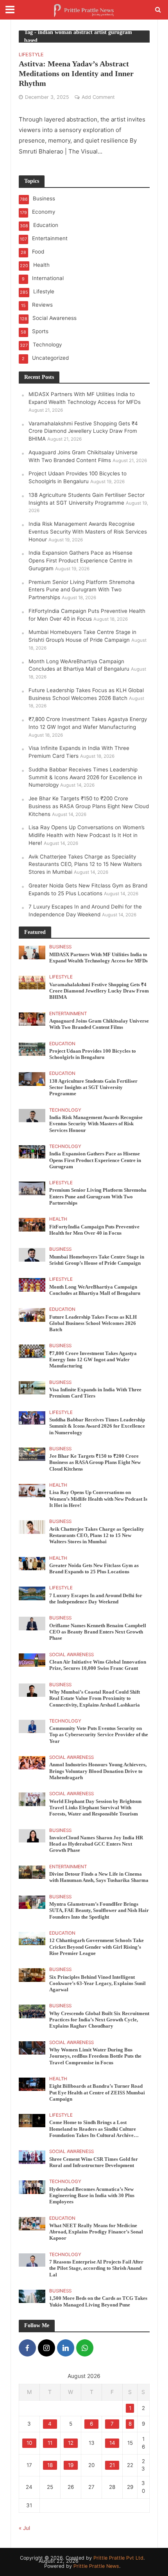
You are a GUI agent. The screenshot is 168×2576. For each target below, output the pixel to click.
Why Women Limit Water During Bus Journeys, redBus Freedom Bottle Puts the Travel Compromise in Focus (95, 2056)
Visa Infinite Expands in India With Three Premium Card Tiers (95, 1393)
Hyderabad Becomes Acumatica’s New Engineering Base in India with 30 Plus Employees (92, 2196)
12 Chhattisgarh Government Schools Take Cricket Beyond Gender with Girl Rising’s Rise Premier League (97, 1947)
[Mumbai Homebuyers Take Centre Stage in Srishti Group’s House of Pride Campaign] (32, 1254)
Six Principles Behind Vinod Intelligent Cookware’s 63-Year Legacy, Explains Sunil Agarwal (97, 1984)
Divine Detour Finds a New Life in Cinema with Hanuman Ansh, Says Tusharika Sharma (99, 1877)
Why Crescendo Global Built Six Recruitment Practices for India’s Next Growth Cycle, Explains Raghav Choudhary (99, 2020)
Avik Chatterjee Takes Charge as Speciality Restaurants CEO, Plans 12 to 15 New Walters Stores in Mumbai (85, 864)
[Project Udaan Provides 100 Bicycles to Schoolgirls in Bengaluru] (32, 1048)
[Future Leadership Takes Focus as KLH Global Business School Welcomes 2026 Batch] (32, 1314)
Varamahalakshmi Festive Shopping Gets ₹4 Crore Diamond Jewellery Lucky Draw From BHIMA (83, 431)
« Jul (24, 2528)
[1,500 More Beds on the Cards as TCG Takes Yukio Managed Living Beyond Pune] (32, 2296)
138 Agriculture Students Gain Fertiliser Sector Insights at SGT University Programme (93, 1088)
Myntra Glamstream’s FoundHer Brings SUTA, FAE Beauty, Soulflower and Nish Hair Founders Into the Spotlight (99, 1911)
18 (50, 2465)
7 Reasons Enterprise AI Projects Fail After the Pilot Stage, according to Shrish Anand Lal (96, 2268)
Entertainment (68, 1014)
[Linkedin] (66, 2348)
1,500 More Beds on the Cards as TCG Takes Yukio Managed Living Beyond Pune (98, 2301)
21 (112, 2465)
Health (58, 1219)
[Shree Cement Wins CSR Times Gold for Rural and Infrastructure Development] (32, 2156)
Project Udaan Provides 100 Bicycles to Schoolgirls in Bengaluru (93, 1054)
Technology (65, 1110)
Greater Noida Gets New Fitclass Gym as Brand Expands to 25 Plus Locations (94, 1569)
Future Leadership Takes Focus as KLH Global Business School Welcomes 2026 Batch (93, 1324)
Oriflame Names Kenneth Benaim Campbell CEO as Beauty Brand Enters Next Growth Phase (98, 1632)
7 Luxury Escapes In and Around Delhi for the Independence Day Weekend (96, 1599)
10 (29, 2443)
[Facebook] (27, 2348)
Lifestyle (31, 55)
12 (71, 2443)
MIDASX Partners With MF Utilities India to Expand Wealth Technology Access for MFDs (98, 958)
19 (71, 2465)
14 (112, 2443)
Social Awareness (71, 1655)
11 (50, 2443)
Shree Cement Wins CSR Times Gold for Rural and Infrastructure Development (94, 2162)
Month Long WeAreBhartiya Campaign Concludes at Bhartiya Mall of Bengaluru (95, 1290)
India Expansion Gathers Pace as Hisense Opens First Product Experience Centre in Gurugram (80, 561)
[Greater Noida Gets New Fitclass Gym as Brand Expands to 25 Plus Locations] (32, 1563)
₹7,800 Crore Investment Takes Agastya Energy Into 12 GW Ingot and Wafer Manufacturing (93, 1360)
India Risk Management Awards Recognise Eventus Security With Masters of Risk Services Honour (88, 532)
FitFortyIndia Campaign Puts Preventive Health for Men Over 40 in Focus (94, 1230)
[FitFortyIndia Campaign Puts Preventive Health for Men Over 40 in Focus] (32, 1224)
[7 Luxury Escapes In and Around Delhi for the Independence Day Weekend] (32, 1593)
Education (62, 1044)
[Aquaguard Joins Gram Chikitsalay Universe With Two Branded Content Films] (32, 1018)
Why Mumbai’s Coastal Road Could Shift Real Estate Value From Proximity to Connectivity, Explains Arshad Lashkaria (95, 1699)
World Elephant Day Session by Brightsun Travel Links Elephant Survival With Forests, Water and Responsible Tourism (95, 1808)
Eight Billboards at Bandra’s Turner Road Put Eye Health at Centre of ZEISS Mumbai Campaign (97, 2093)
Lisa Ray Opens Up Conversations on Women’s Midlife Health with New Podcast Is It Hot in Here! (87, 835)
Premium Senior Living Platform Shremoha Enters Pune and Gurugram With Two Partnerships (82, 590)
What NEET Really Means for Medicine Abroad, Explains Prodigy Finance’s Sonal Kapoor (96, 2232)
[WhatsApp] (85, 2348)
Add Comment (98, 97)
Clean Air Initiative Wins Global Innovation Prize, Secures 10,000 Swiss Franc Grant (98, 1665)
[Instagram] (46, 2348)
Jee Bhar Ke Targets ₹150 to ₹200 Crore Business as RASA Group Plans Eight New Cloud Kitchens (89, 806)
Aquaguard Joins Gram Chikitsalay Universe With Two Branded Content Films (99, 1024)
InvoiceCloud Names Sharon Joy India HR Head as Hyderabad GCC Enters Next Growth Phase (96, 1844)
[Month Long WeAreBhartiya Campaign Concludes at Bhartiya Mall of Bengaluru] (32, 1284)
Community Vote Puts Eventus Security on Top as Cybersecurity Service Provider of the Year (99, 1735)
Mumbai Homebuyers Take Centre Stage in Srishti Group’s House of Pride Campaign (97, 1260)
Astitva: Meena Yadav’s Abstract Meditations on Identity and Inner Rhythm (76, 73)
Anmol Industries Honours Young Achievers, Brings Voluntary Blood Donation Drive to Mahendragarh (98, 1771)
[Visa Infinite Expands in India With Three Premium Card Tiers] (32, 1387)
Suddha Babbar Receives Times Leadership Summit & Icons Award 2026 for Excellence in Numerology (85, 777)
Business (60, 947)
